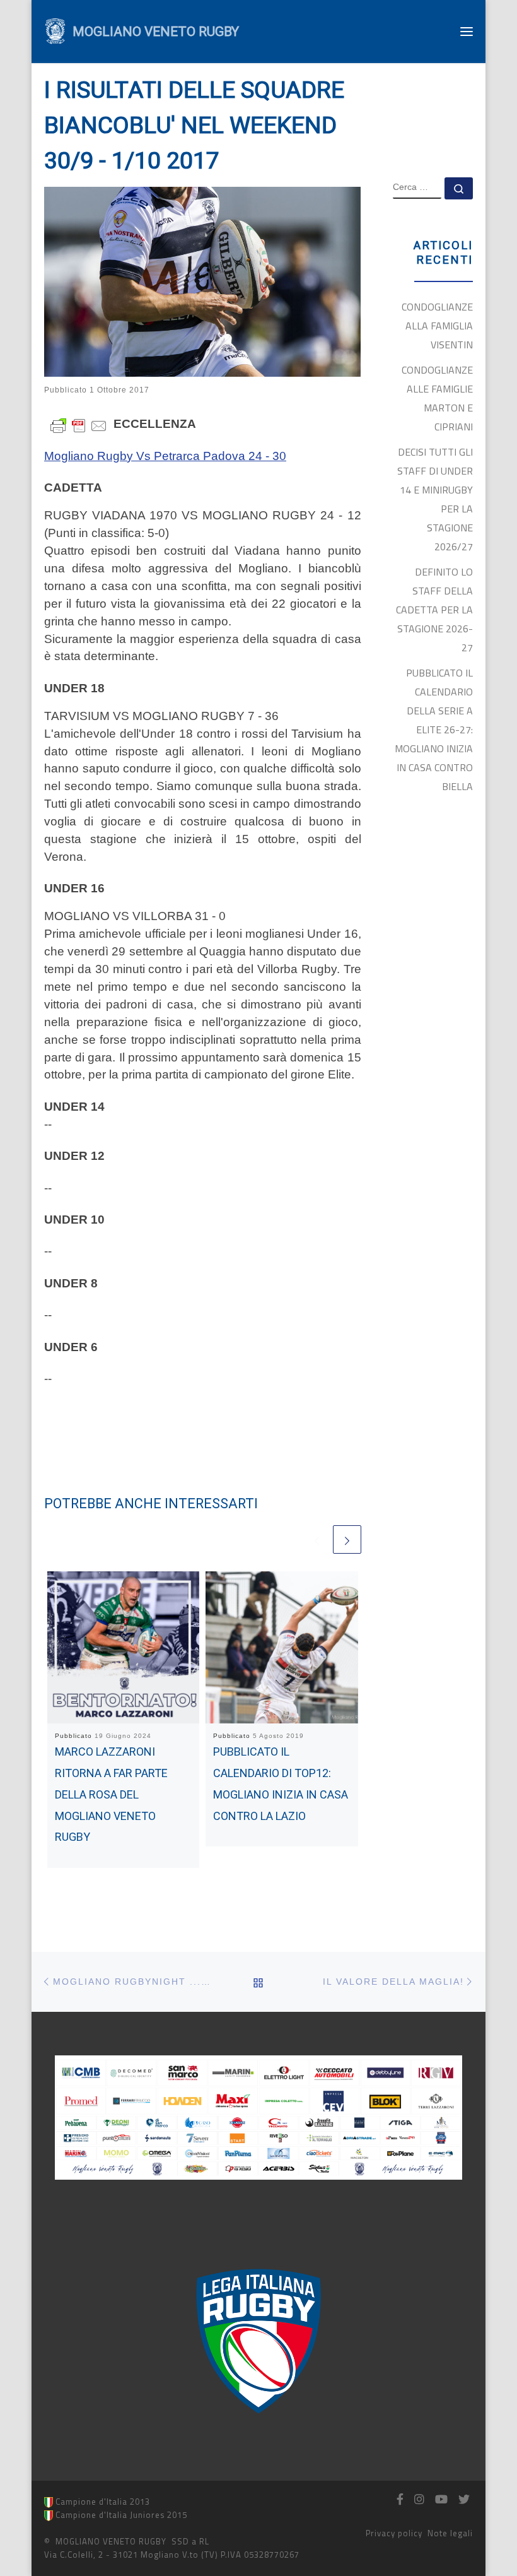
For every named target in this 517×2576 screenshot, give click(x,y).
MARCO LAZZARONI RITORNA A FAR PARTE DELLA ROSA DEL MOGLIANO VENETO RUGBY (111, 1794)
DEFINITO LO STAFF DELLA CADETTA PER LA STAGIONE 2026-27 (434, 610)
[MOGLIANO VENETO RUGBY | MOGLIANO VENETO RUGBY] (55, 30)
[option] (259, 2341)
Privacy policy (394, 2533)
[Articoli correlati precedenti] (317, 1539)
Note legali (450, 2533)
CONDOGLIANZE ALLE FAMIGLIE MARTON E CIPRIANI (437, 398)
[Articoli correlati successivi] (347, 1539)
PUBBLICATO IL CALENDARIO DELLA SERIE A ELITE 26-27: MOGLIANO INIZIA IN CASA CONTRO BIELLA (434, 730)
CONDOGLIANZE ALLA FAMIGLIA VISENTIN (437, 326)
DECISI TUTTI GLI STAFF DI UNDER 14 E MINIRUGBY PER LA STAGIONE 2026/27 (435, 499)
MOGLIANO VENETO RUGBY (111, 2541)
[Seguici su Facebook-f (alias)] (400, 2500)
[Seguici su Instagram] (419, 2500)
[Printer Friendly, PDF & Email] (79, 424)
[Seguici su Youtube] (441, 2500)
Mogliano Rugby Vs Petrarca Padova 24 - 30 (165, 456)
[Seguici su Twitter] (464, 2500)
